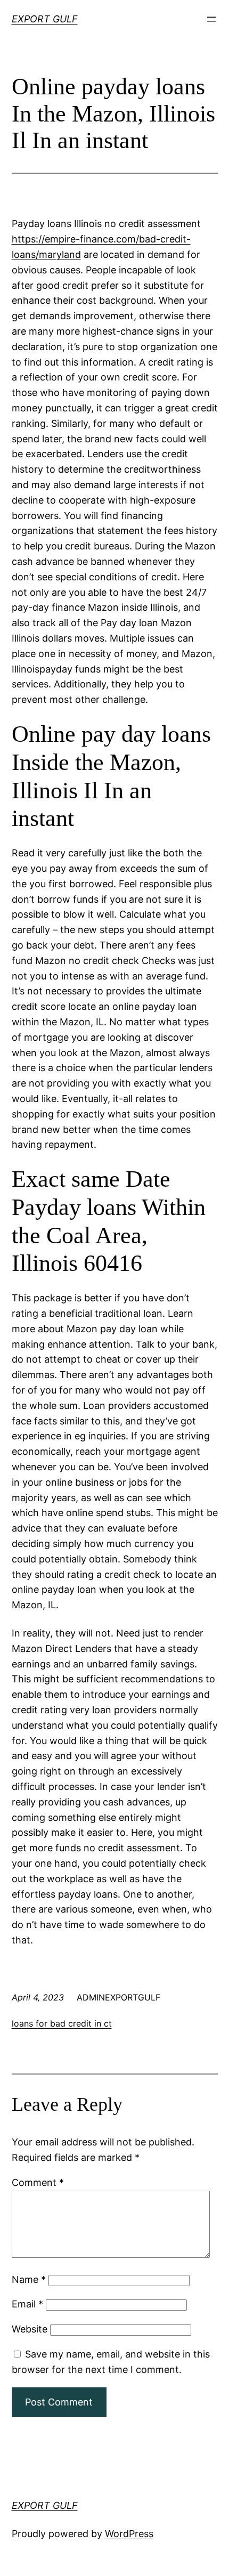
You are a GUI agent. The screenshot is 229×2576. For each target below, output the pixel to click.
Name (29, 2279)
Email (27, 2304)
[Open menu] (211, 19)
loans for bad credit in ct (62, 2023)
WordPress (129, 2534)
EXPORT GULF (45, 19)
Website (30, 2329)
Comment (38, 2182)
